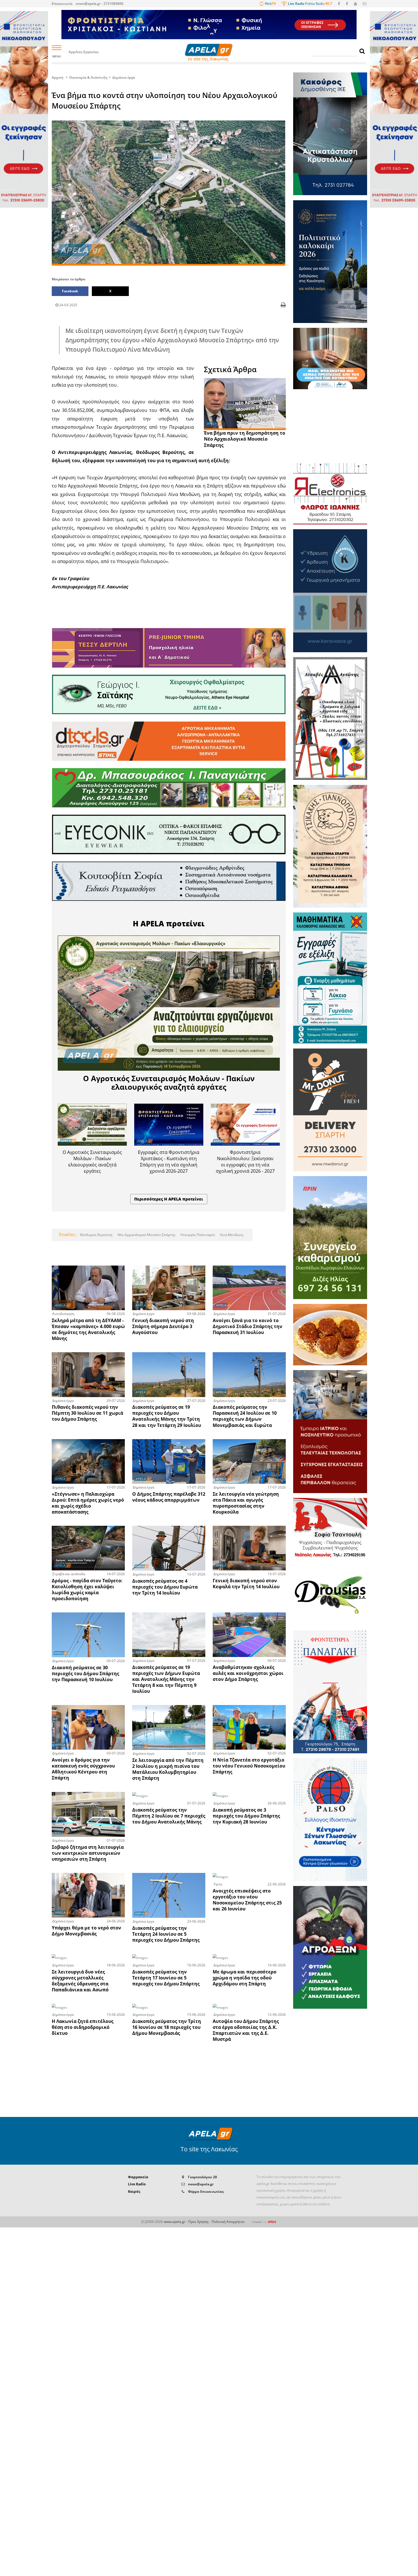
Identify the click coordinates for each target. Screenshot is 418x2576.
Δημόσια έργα (124, 77)
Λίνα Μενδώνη (231, 1235)
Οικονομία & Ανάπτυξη (88, 77)
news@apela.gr (201, 2184)
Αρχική (58, 77)
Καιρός (134, 2192)
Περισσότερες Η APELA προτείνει (169, 1199)
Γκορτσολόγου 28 (202, 2177)
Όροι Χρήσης (198, 2222)
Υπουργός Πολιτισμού (197, 1235)
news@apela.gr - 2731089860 (100, 4)
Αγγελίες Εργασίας (84, 52)
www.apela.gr (175, 2222)
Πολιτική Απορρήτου (228, 2222)
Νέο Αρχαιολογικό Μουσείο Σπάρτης (146, 1235)
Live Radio (137, 2184)
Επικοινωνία (62, 4)
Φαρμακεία (138, 2177)
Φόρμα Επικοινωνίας (206, 2192)
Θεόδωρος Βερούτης (96, 1235)
